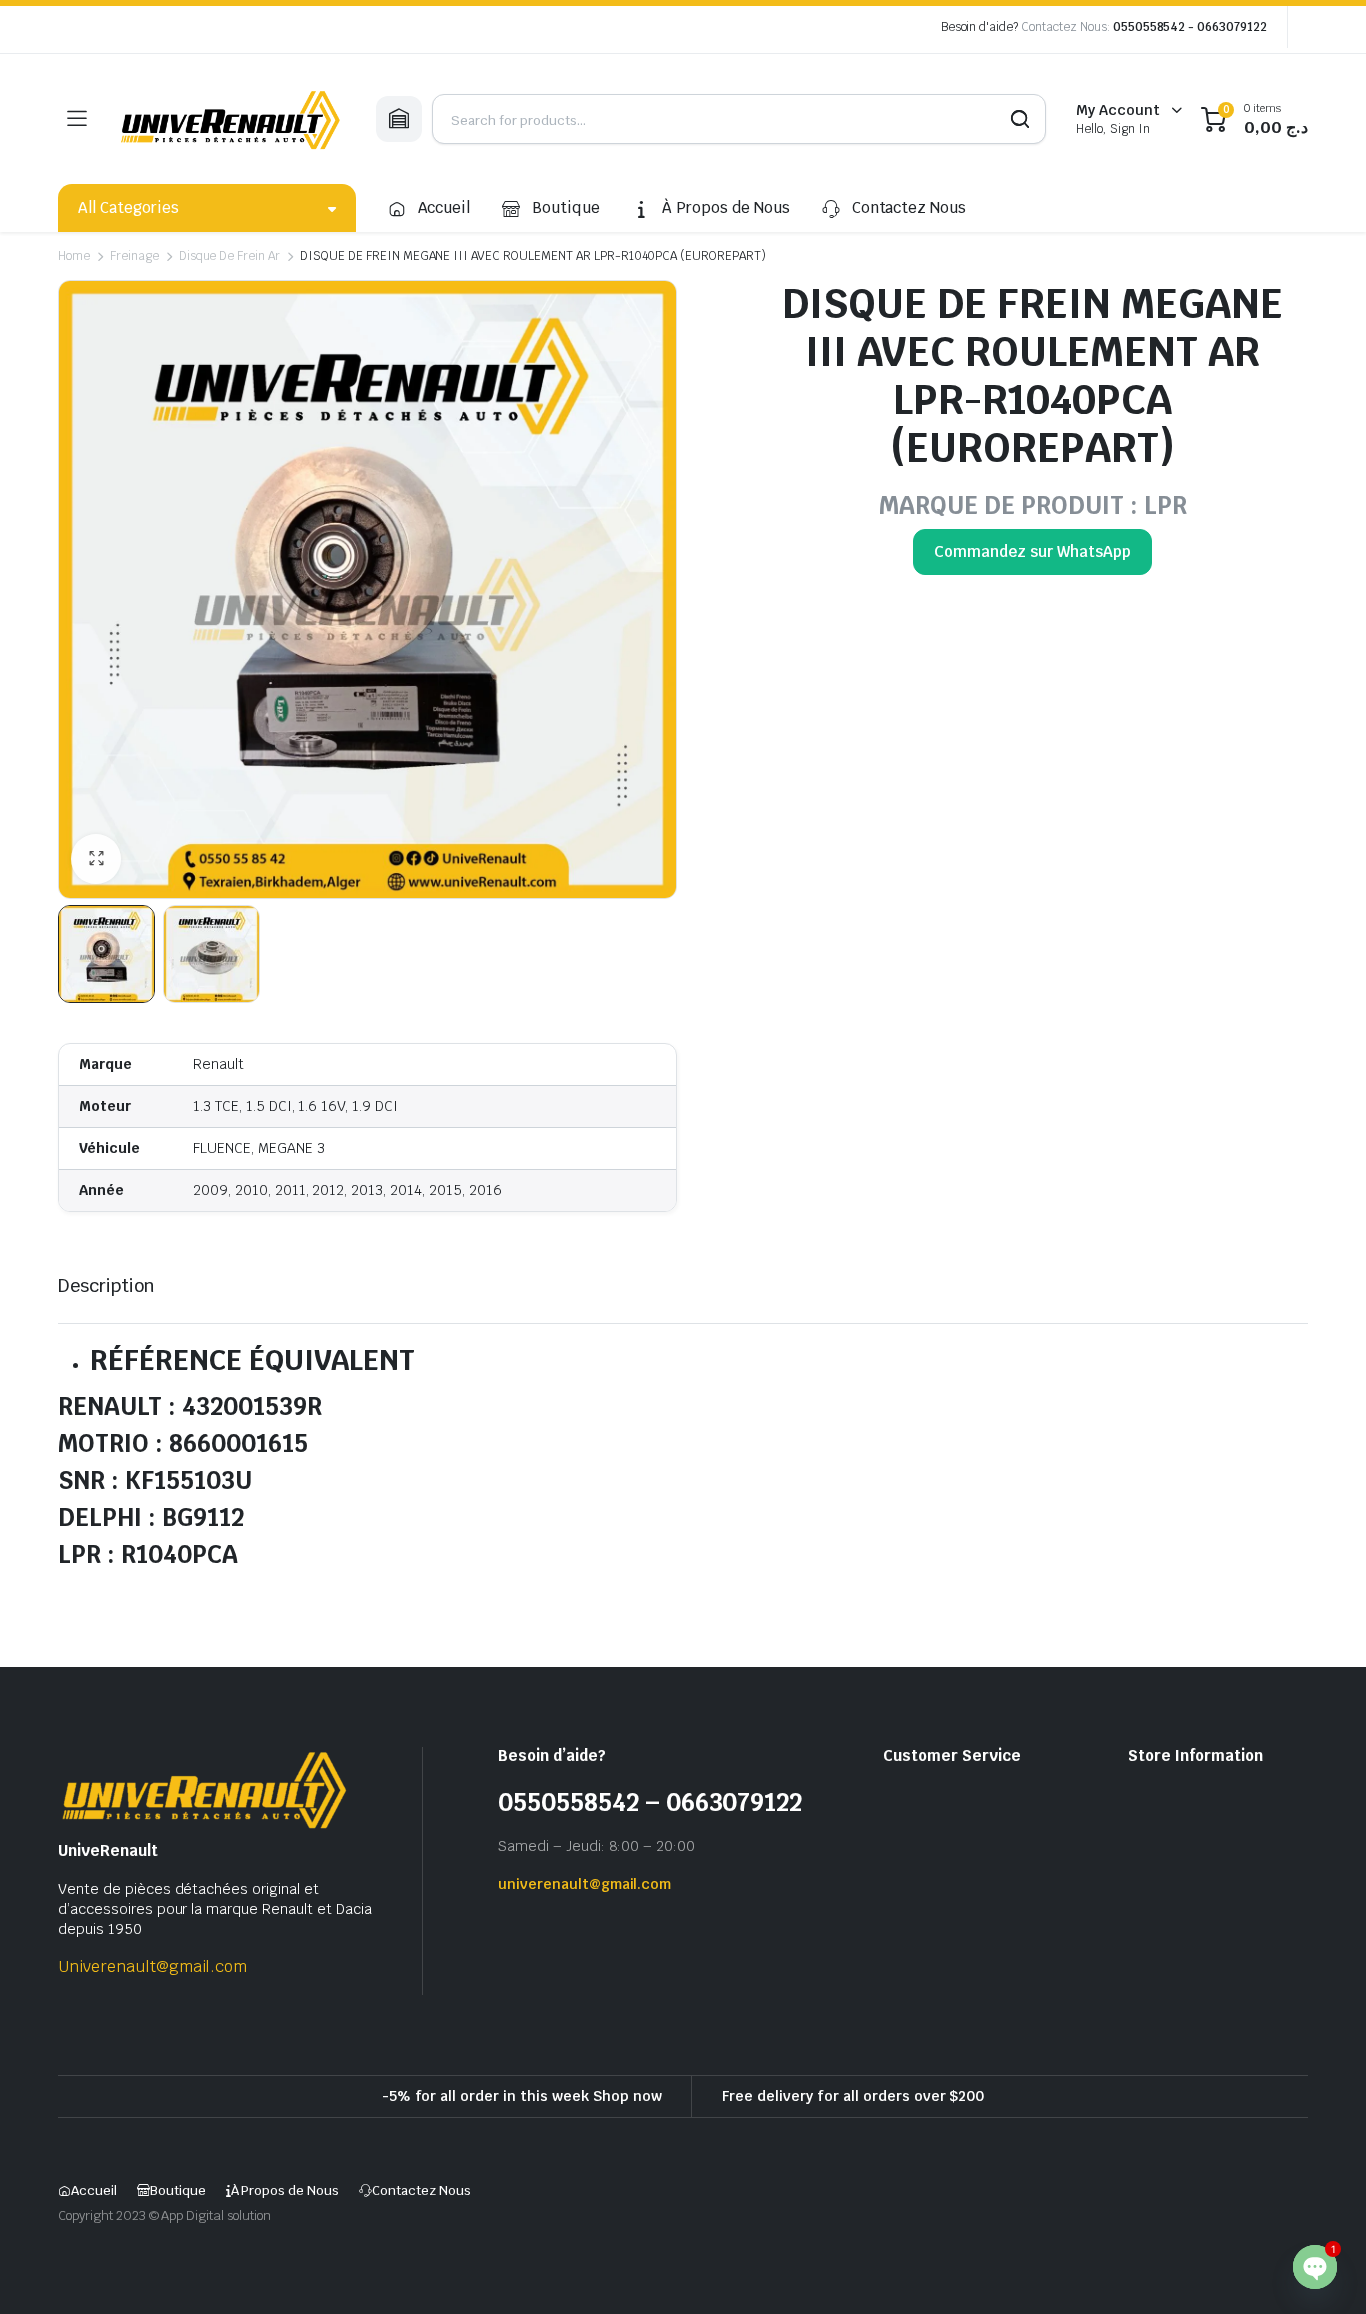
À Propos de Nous (726, 207)
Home (74, 256)
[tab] (106, 1285)
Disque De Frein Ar (229, 256)
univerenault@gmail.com (584, 1884)
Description (106, 1285)
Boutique (566, 207)
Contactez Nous (909, 207)
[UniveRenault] (231, 119)
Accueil (444, 207)
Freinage (134, 256)
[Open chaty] (1315, 2267)
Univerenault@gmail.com (152, 1966)
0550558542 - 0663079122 (1190, 27)
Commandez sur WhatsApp (1032, 551)
